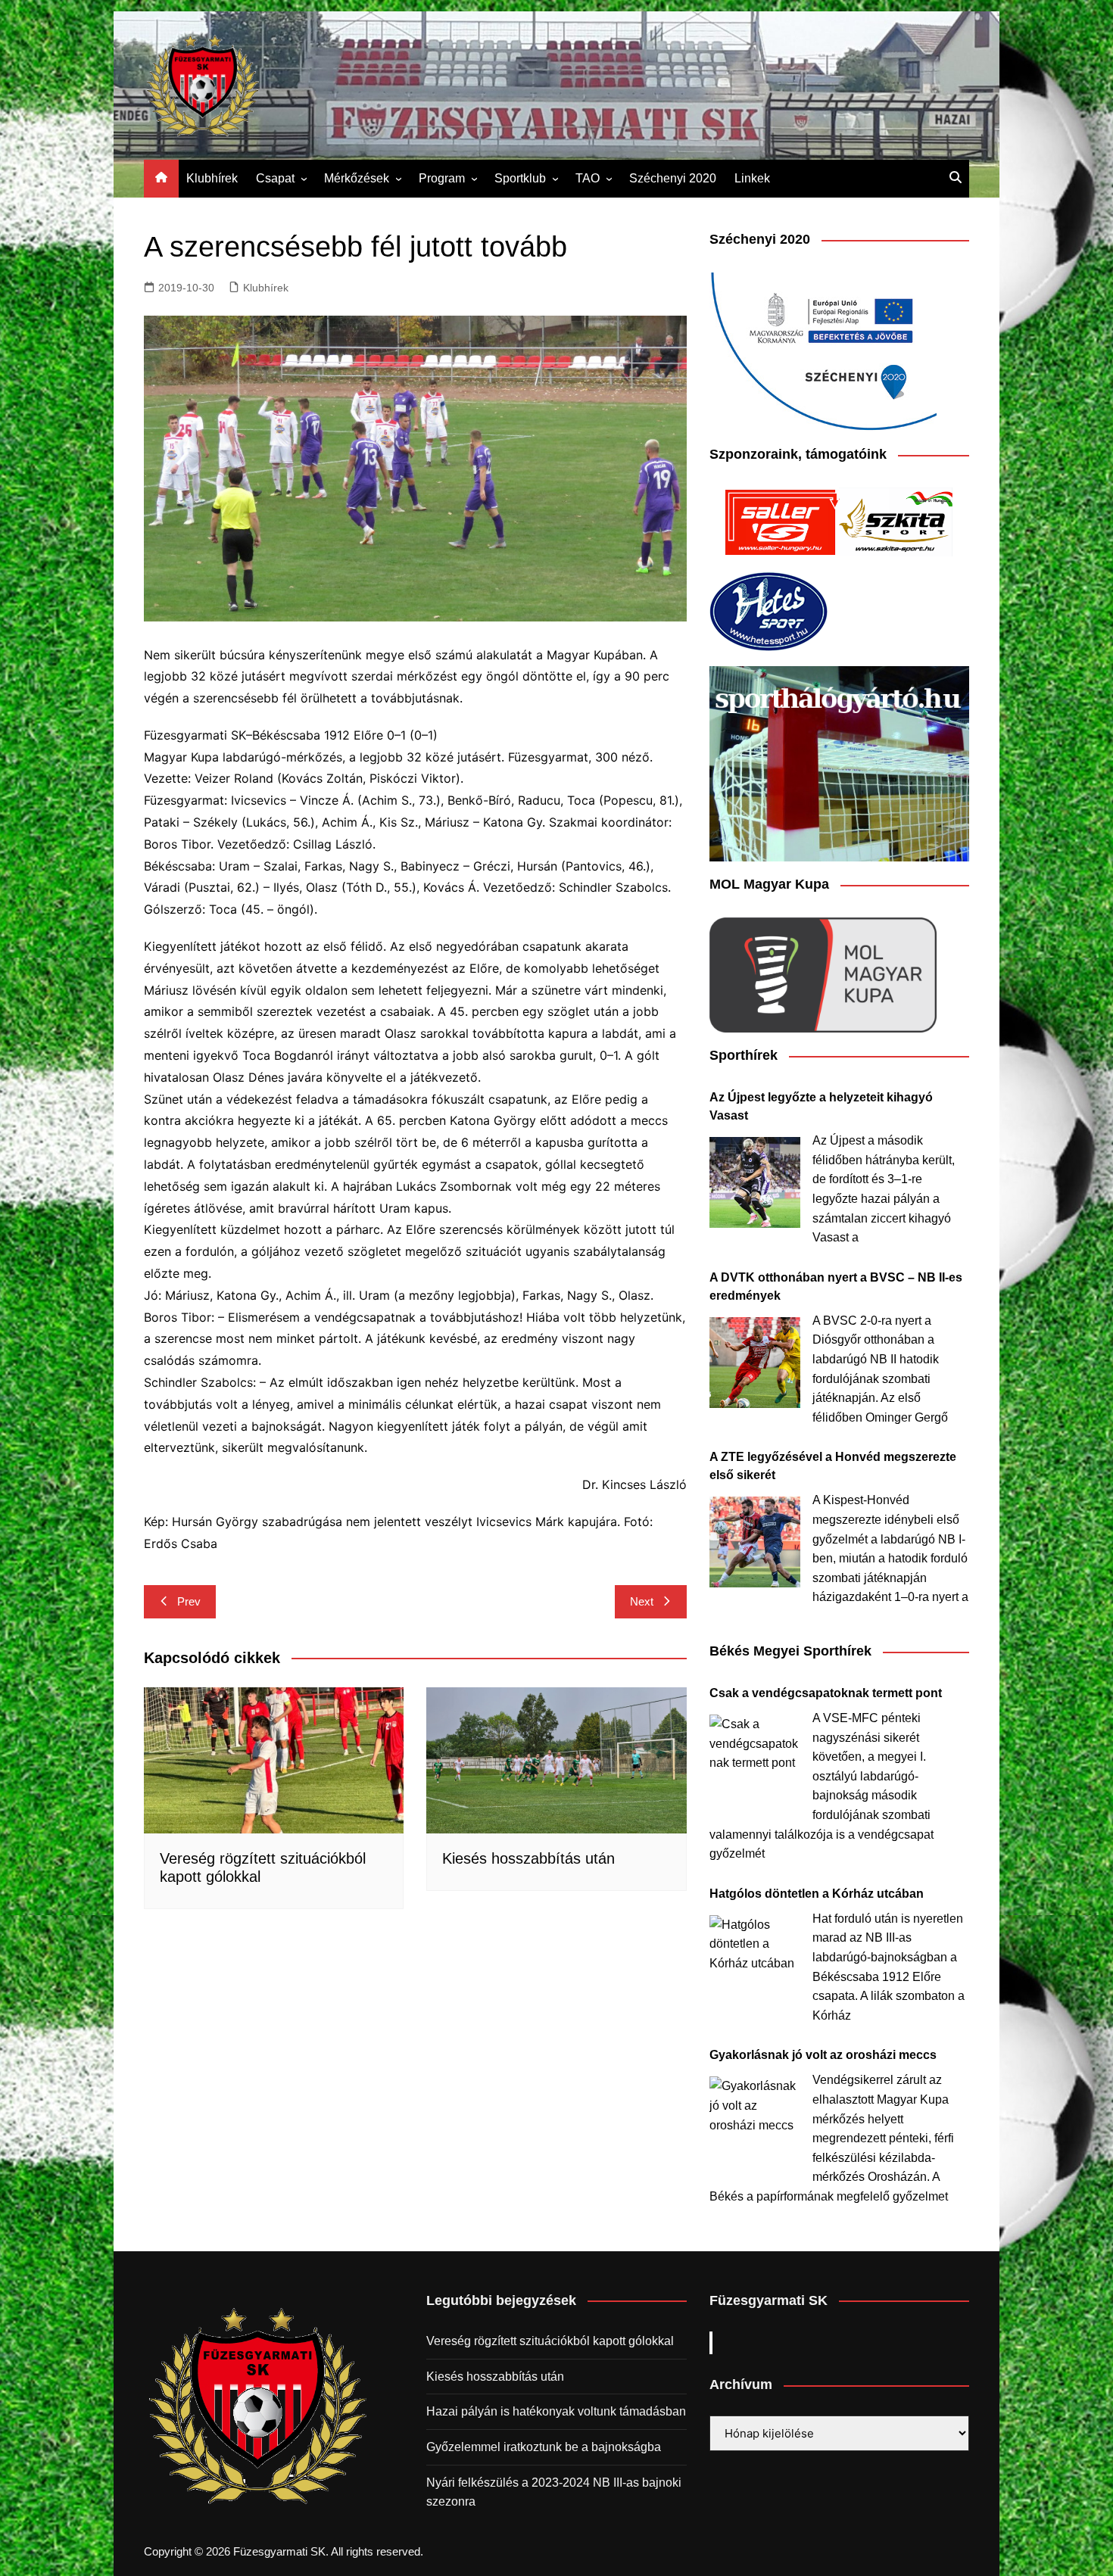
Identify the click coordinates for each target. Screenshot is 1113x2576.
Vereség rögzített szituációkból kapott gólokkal (550, 2341)
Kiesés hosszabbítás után (528, 1858)
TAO (588, 178)
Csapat (275, 178)
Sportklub (520, 178)
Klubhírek (212, 178)
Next (642, 1601)
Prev (189, 1601)
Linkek (752, 178)
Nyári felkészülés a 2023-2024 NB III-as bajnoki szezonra (554, 2492)
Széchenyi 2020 (673, 178)
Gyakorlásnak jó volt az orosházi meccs (823, 2055)
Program (442, 178)
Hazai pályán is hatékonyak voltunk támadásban (556, 2411)
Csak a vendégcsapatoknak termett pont (826, 1693)
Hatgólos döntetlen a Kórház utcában (817, 1894)
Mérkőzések (357, 178)
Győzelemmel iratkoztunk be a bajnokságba (544, 2447)
